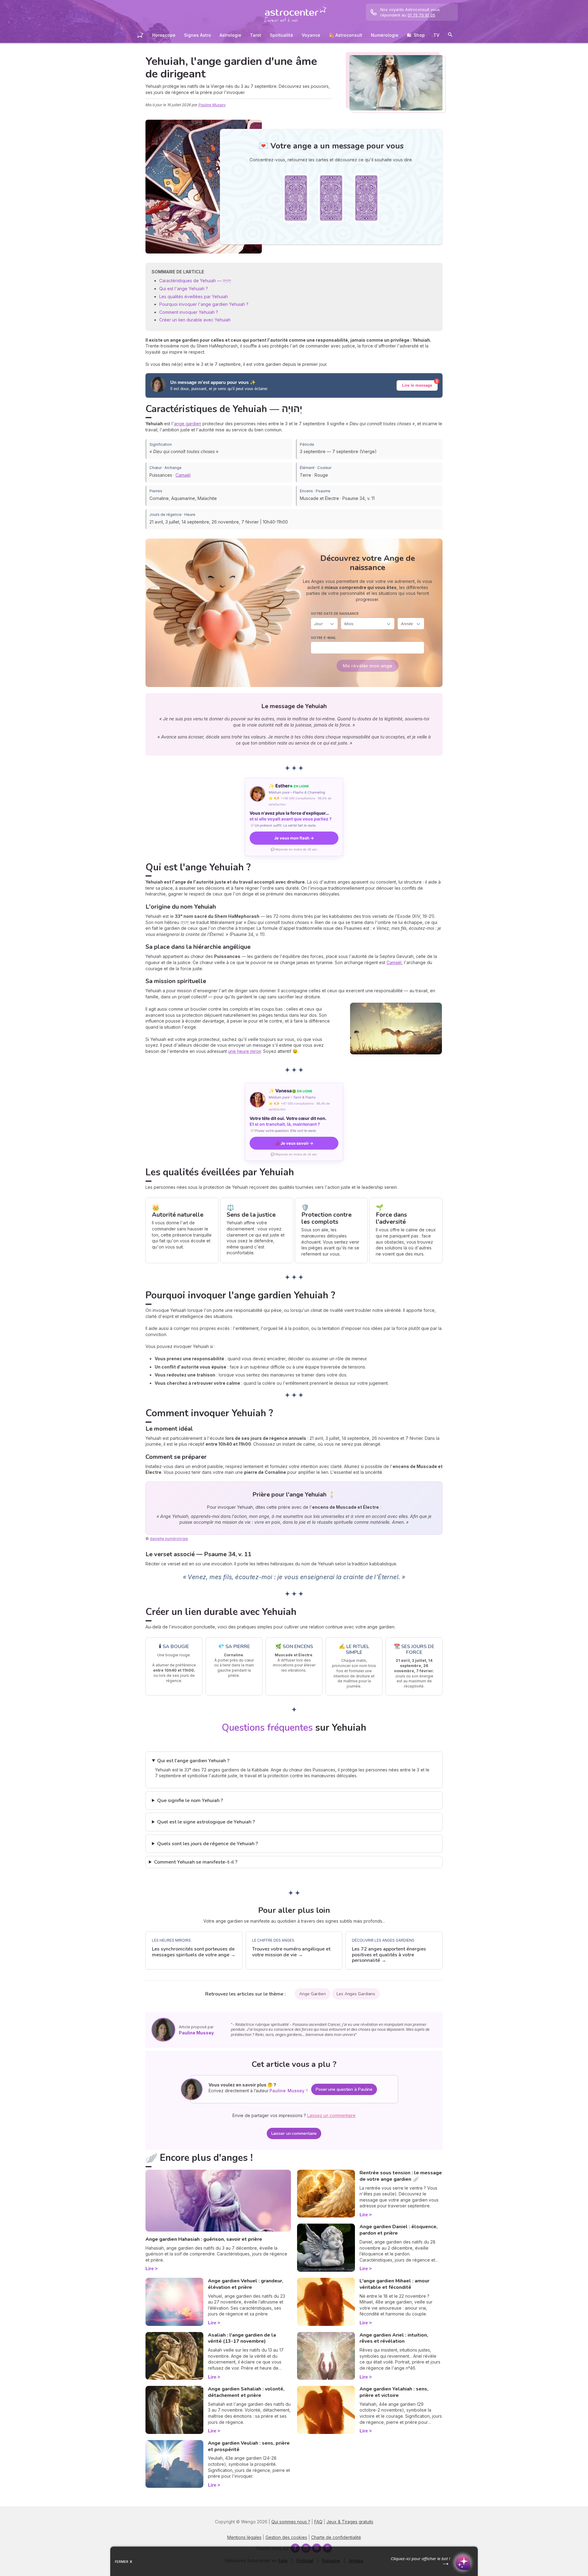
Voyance (311, 35)
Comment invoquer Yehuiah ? (189, 312)
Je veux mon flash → (294, 838)
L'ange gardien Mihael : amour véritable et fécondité (394, 2284)
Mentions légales (244, 2537)
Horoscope (164, 35)
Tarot (256, 35)
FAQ (318, 2522)
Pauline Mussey (212, 105)
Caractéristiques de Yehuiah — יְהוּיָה (195, 281)
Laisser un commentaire (294, 2133)
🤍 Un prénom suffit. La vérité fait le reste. (283, 825)
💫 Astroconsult (346, 35)
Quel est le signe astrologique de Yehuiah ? (206, 1822)
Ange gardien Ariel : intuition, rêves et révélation (394, 2338)
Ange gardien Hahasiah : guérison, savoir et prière (204, 2239)
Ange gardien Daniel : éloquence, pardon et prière (399, 2230)
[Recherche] (450, 36)
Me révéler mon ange (367, 666)
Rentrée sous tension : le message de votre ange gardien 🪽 (401, 2176)
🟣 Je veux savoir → (294, 1143)
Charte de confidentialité (336, 2537)
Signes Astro (198, 35)
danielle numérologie (169, 1539)
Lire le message (417, 385)
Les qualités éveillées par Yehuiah (194, 297)
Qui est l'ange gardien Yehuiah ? (193, 1761)
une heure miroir (245, 1051)
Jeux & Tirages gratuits (350, 2522)
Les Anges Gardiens (356, 1994)
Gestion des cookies (286, 2537)
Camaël (183, 475)
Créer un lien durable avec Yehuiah (195, 320)
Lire (150, 2268)
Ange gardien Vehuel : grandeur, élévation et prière (246, 2284)
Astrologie (230, 35)
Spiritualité (281, 35)
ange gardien (188, 424)
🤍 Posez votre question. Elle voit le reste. (283, 1131)
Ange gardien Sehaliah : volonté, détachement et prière (246, 2392)
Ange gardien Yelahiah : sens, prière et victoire (394, 2392)
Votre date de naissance (335, 614)
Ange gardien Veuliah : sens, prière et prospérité (249, 2446)
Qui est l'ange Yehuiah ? (184, 289)
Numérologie (385, 35)
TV (436, 35)
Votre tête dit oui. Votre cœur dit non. (288, 1121)
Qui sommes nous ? (291, 2522)
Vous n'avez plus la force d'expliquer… (291, 816)
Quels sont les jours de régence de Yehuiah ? (207, 1844)
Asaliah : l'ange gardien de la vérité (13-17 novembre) (242, 2338)
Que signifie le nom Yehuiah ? (190, 1801)
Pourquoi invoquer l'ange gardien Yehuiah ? (204, 304)
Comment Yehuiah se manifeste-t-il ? (196, 1862)
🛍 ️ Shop (416, 35)
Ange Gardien (313, 1994)
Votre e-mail (323, 638)
